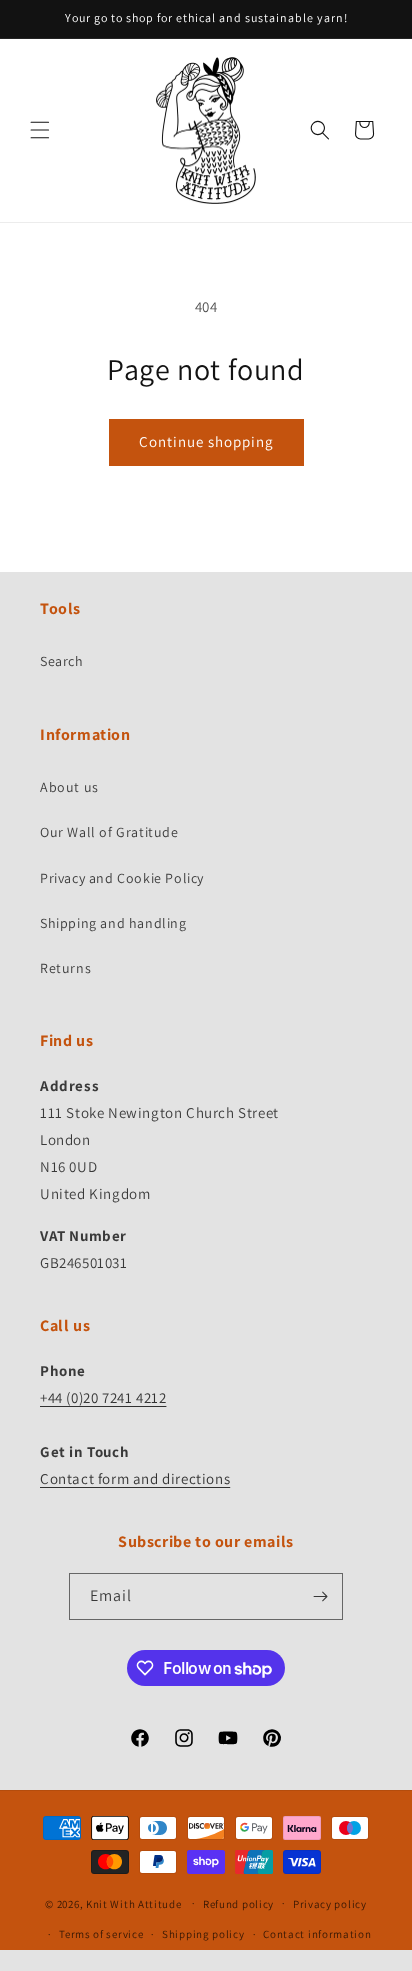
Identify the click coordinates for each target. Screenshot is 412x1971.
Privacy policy (330, 1904)
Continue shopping (206, 441)
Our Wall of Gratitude (109, 832)
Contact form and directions (135, 1478)
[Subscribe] (320, 1596)
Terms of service (101, 1934)
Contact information (317, 1934)
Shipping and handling (113, 923)
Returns (65, 968)
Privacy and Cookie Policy (122, 878)
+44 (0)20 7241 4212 (103, 1397)
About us (69, 787)
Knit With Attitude (134, 1903)
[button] (40, 130)
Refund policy (238, 1904)
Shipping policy (203, 1934)
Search (62, 661)
